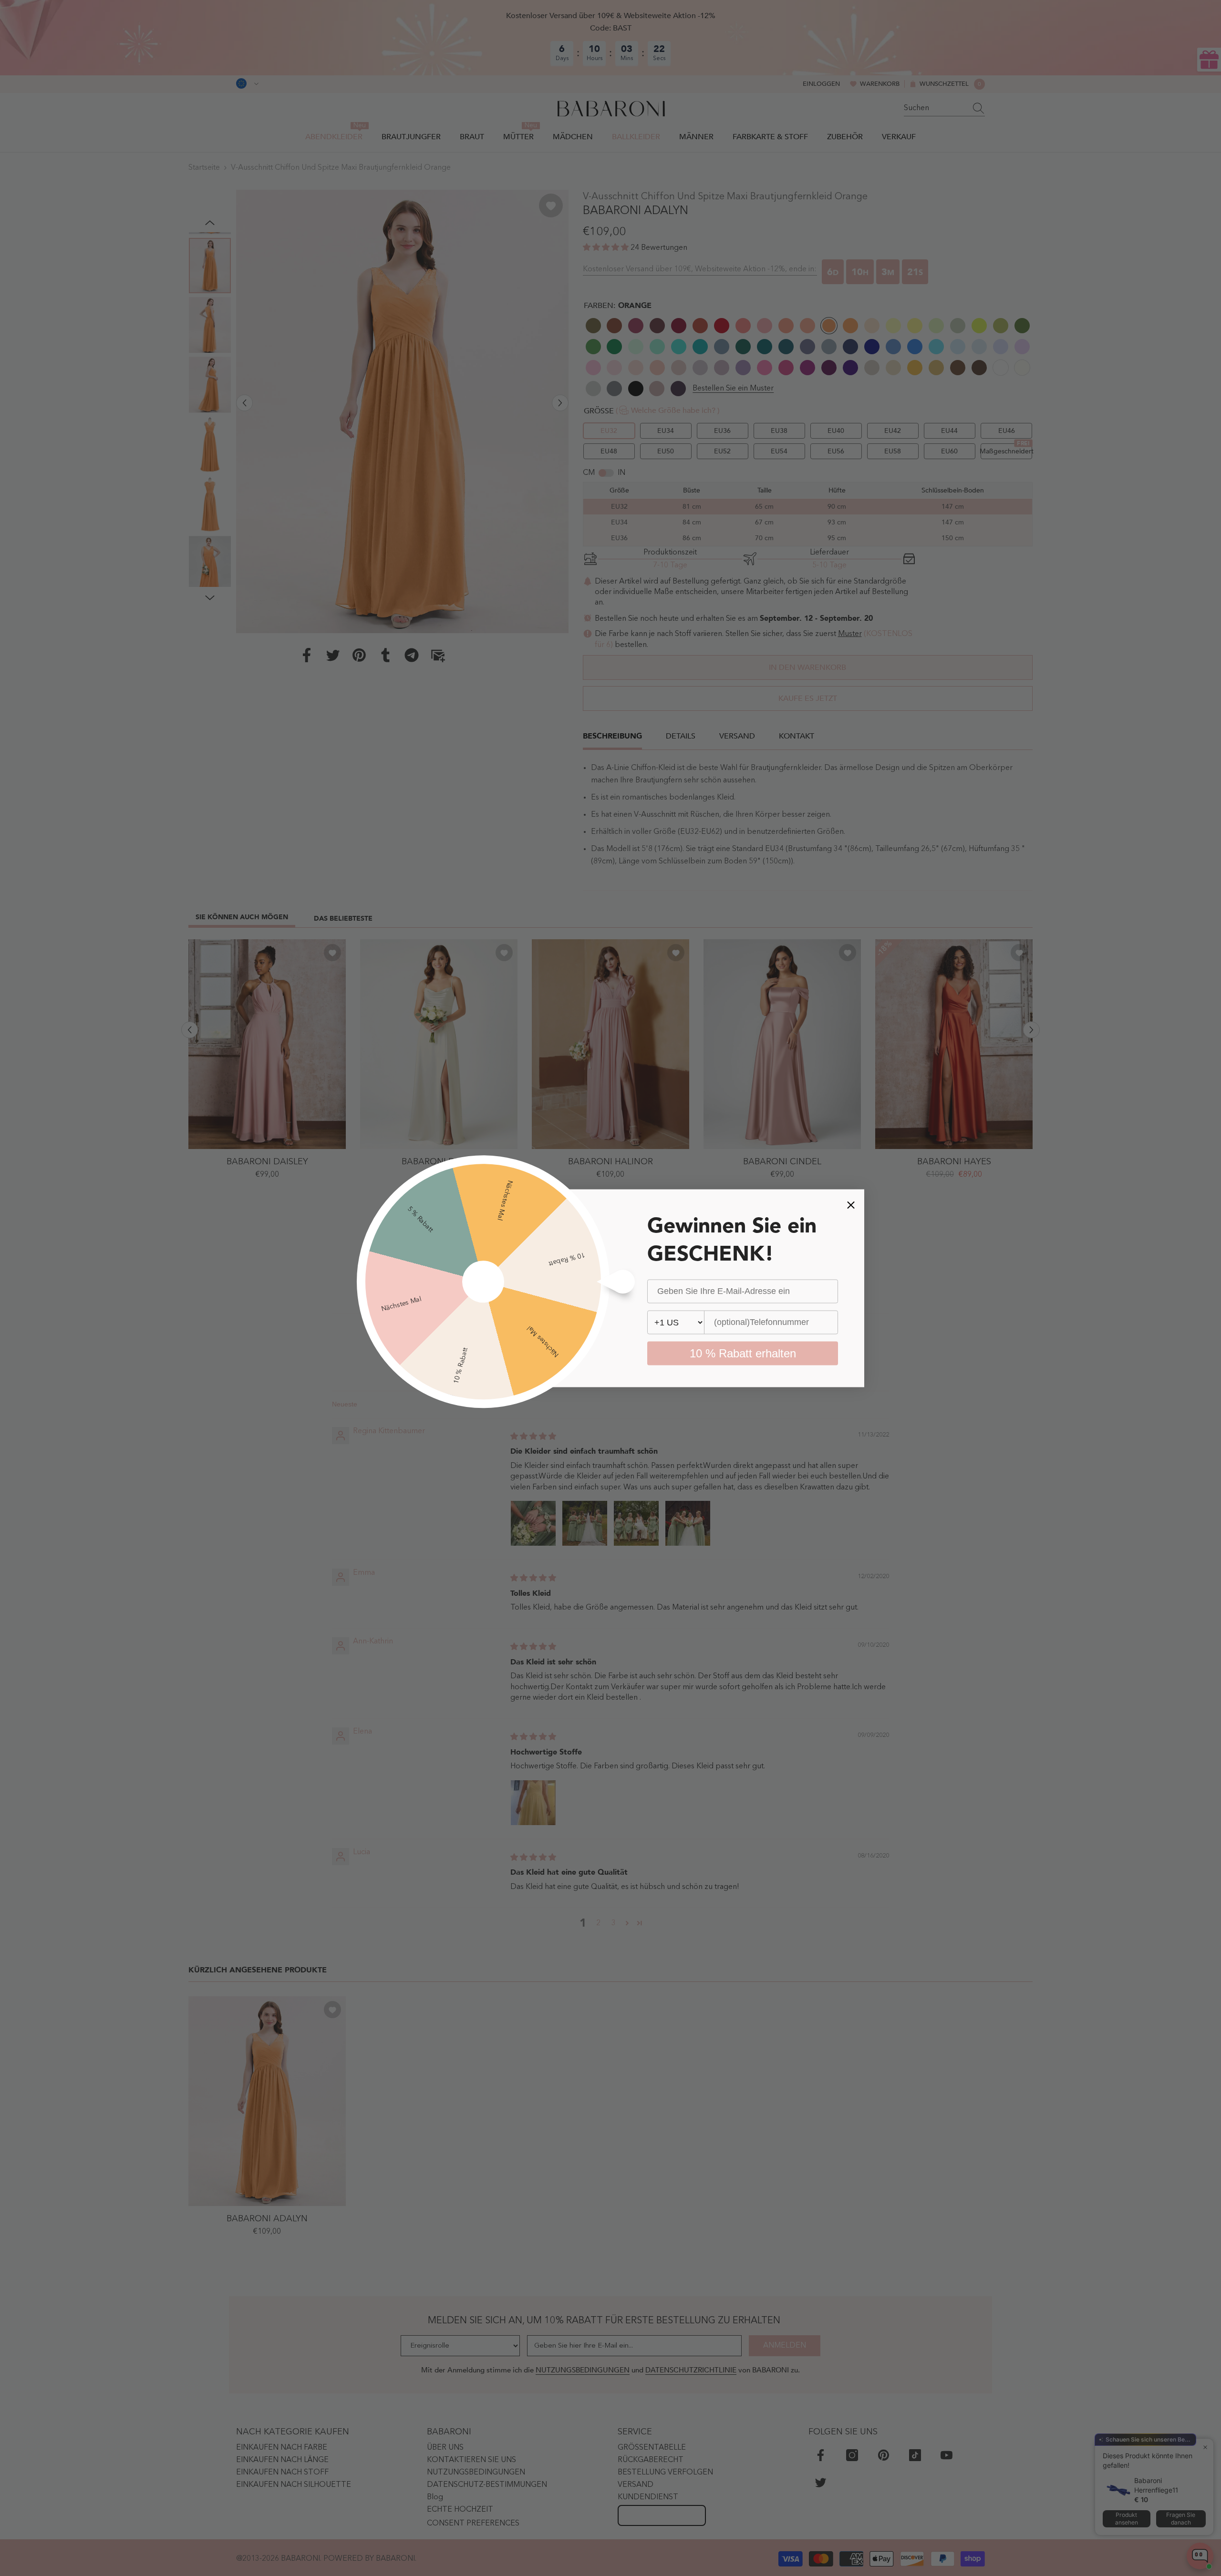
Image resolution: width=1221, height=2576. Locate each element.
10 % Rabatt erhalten (743, 1353)
